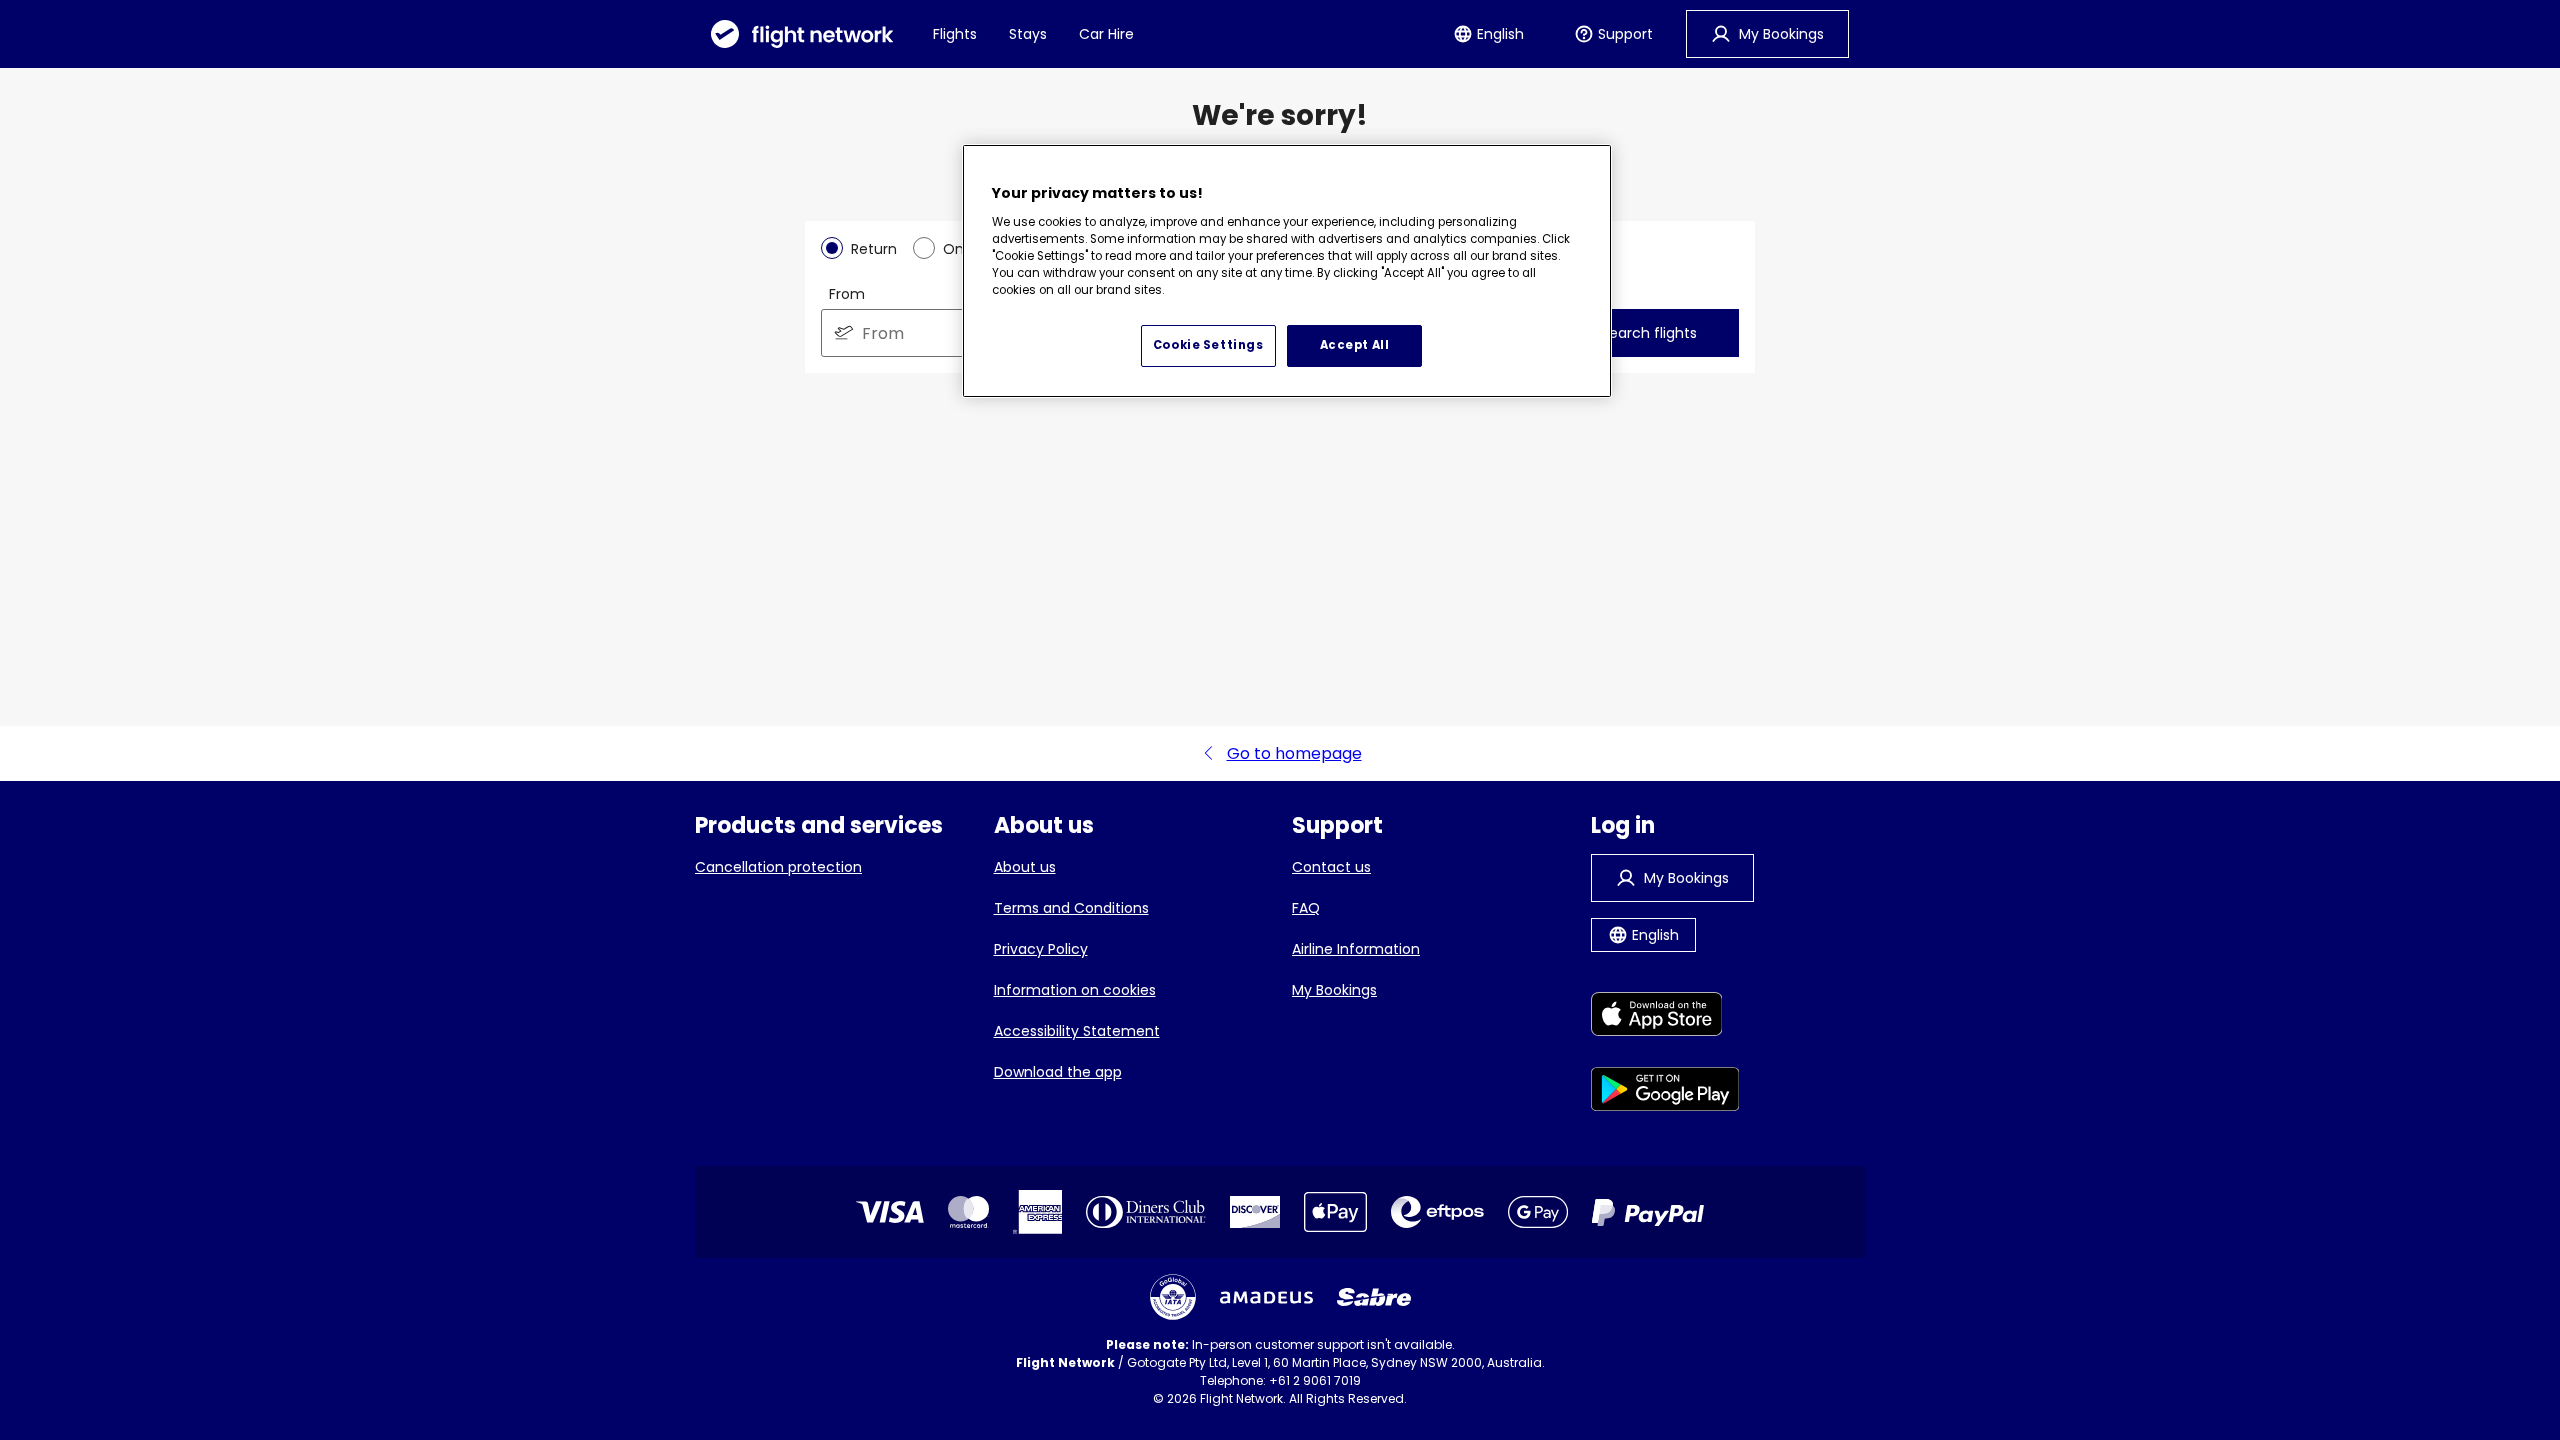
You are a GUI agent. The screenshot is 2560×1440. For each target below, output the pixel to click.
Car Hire (1106, 34)
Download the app (1058, 1072)
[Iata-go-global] (1173, 1297)
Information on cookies (1075, 990)
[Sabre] (1374, 1297)
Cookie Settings (1208, 345)
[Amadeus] (1266, 1297)
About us (1025, 867)
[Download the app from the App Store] (1665, 1017)
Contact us (1331, 867)
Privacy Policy (1041, 949)
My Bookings (1334, 990)
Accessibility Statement (1077, 1031)
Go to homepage (1294, 753)
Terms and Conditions (1071, 908)
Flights (955, 34)
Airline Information (1356, 949)
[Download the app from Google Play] (1665, 1092)
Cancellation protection (778, 867)
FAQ (1306, 908)
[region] (1287, 271)
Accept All (1355, 345)
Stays (1028, 34)
